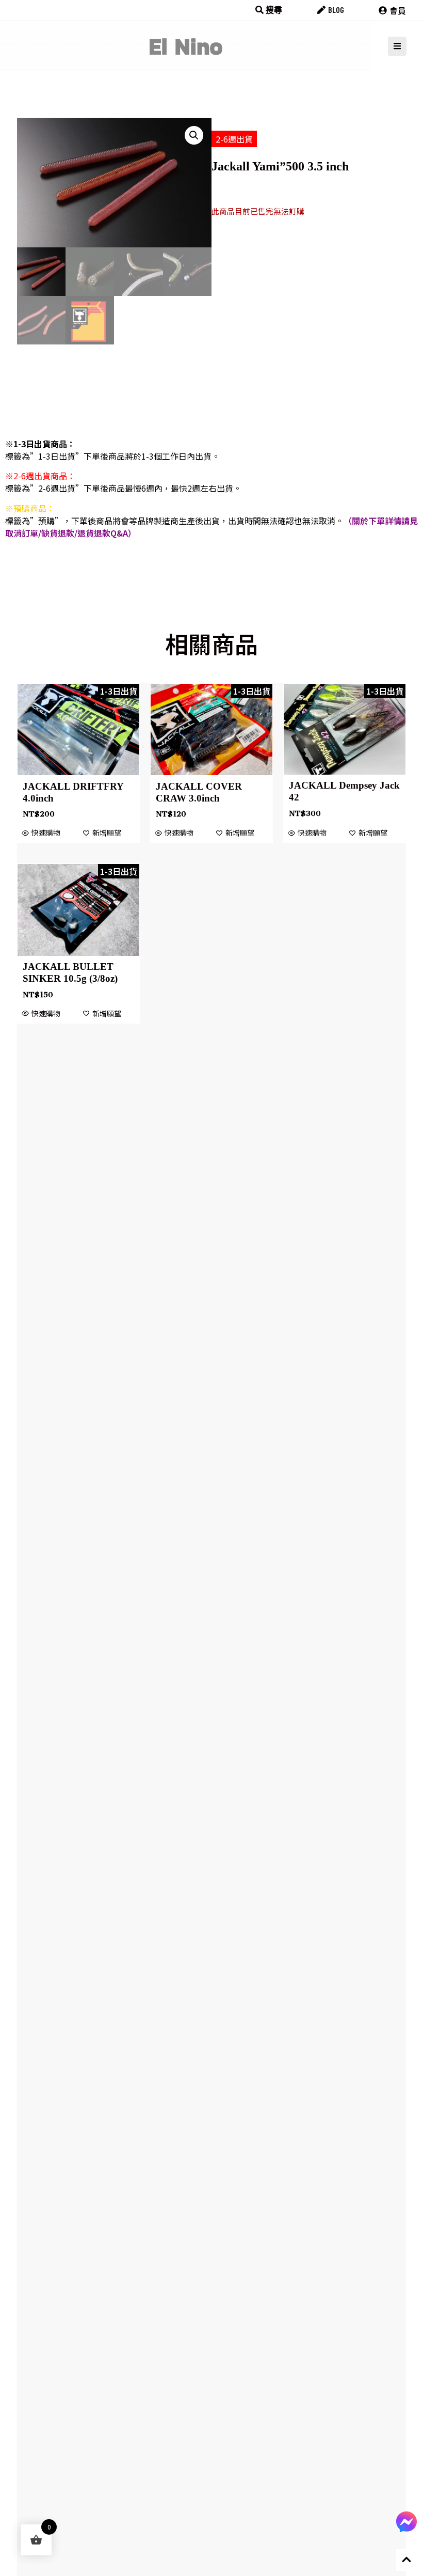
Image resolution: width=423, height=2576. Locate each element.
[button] (194, 135)
